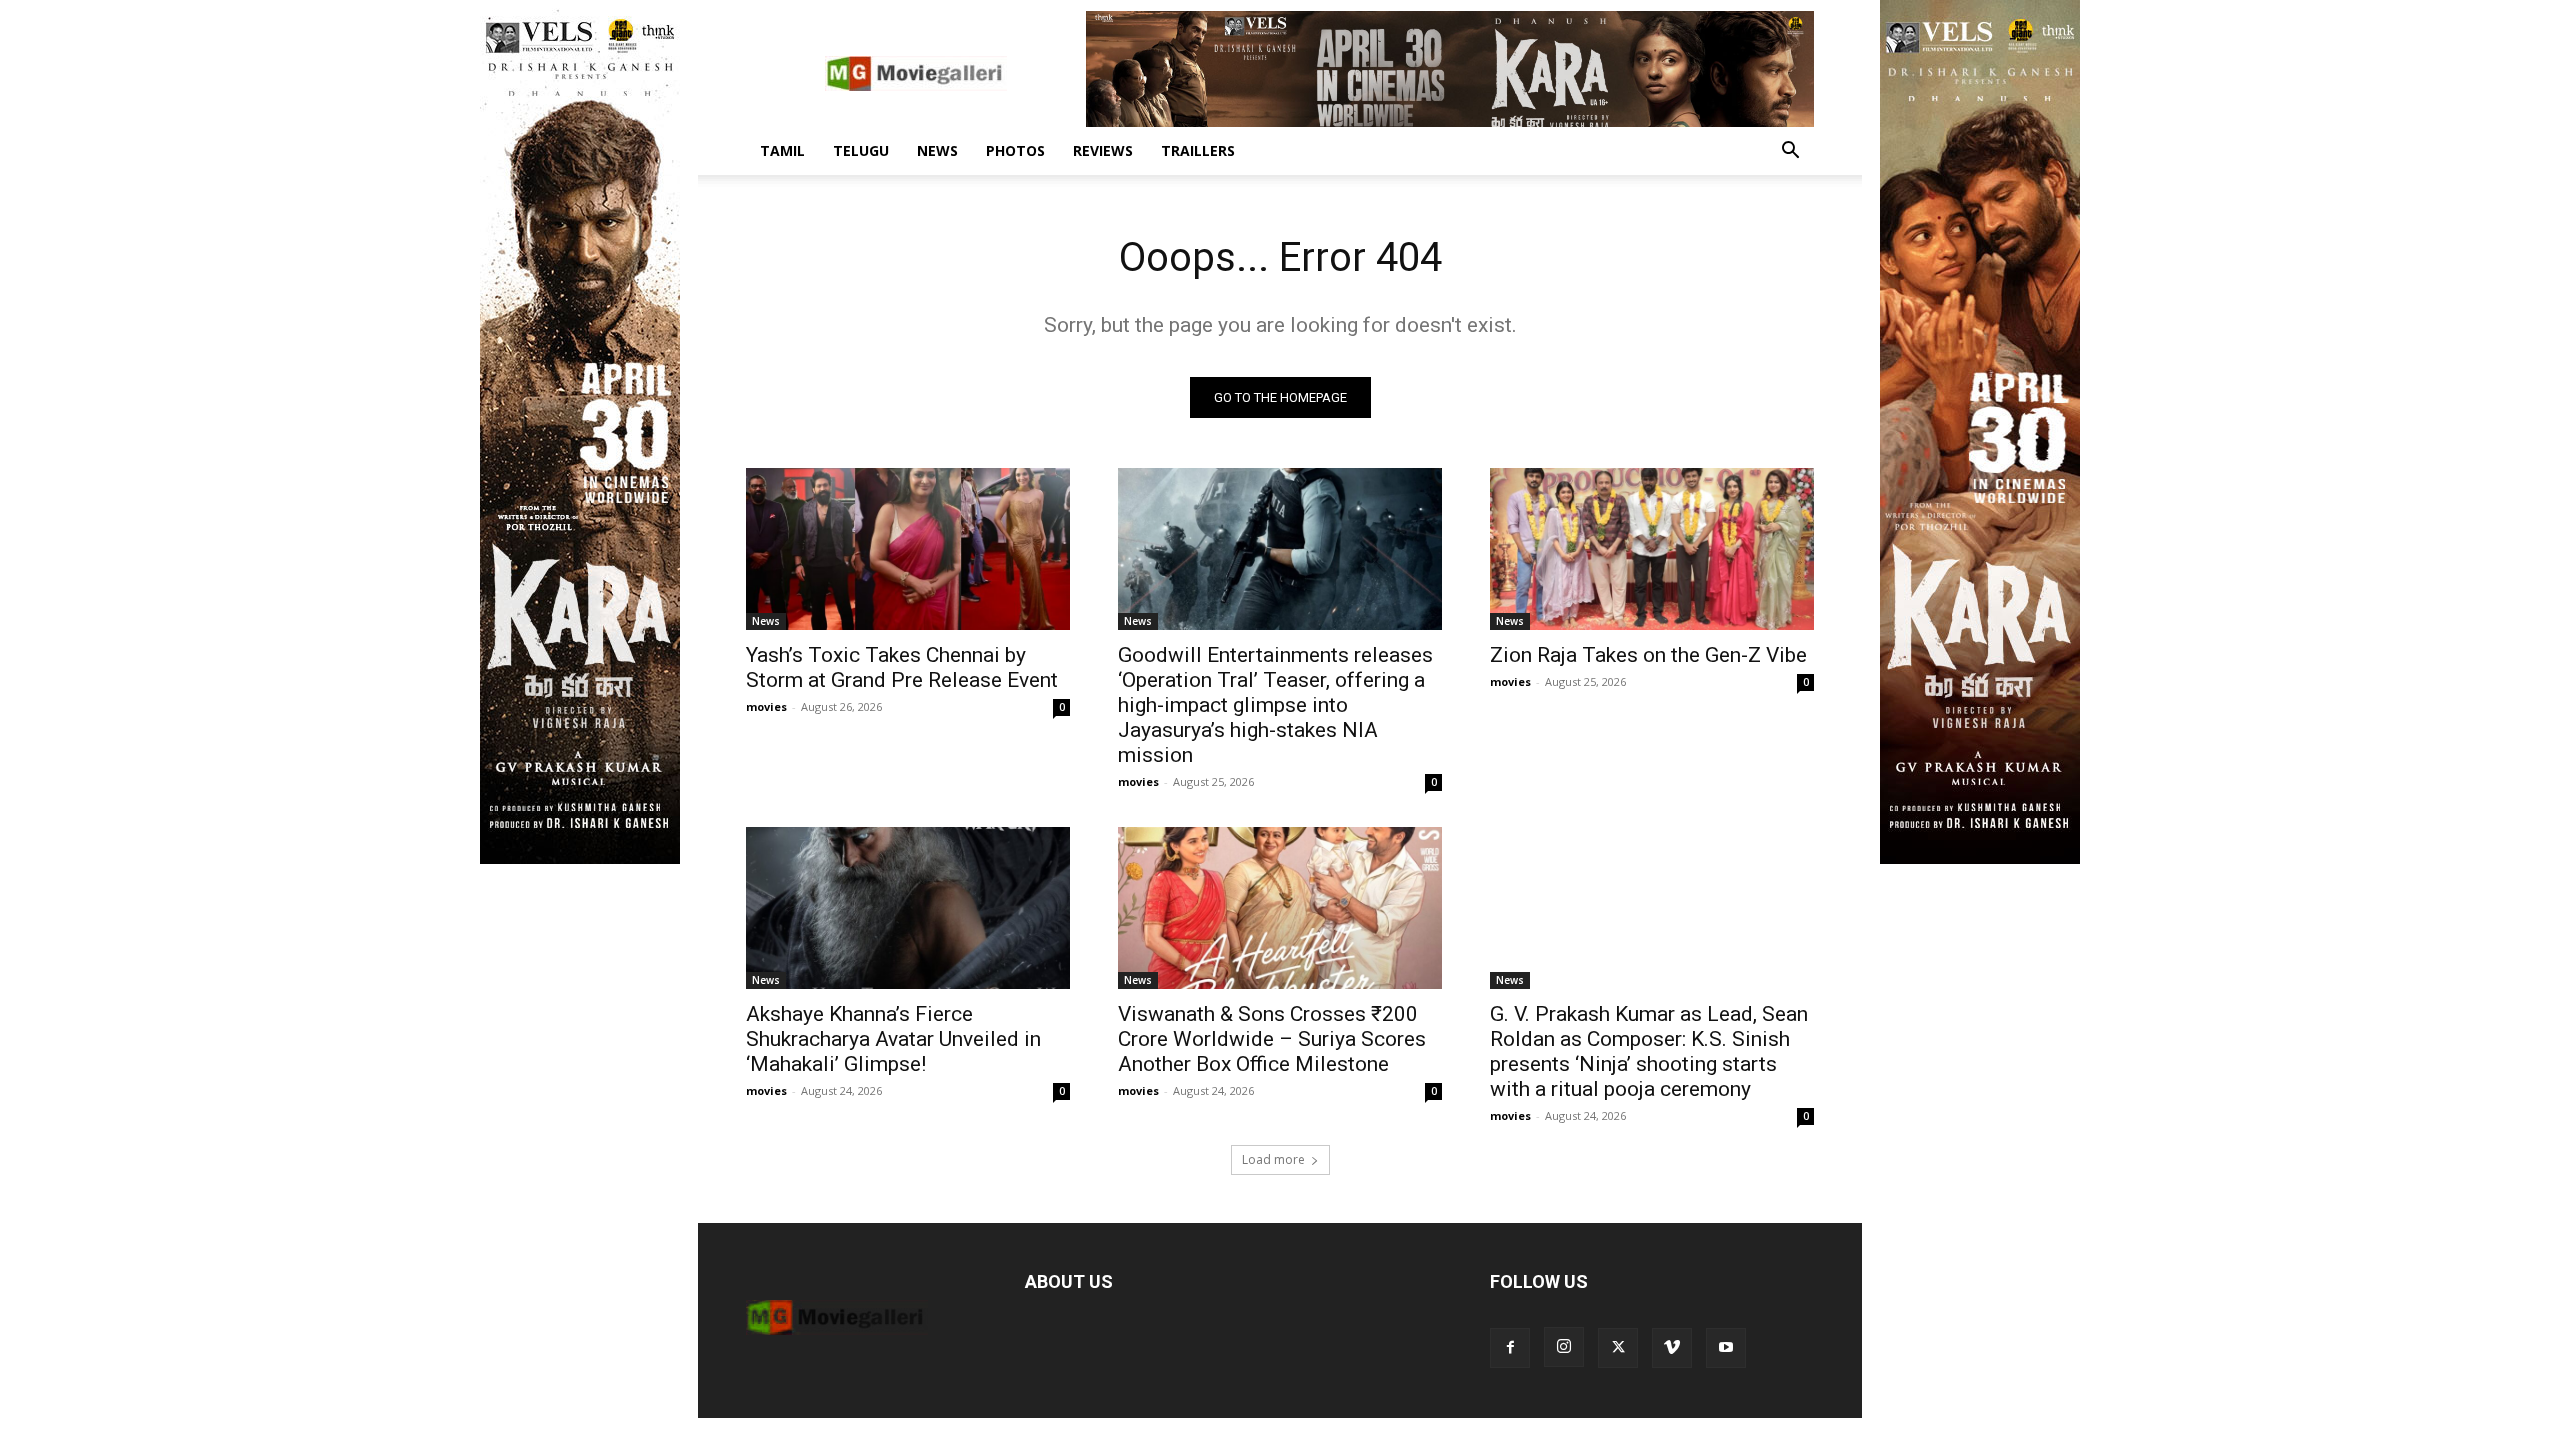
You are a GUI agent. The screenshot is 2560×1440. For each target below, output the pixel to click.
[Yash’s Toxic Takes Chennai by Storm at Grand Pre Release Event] (908, 549)
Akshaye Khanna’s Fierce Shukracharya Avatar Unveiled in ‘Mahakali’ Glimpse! (893, 1039)
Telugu (861, 150)
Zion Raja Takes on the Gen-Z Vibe (1648, 655)
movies (766, 706)
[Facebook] (1510, 1348)
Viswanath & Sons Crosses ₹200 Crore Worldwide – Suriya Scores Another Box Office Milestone (1272, 1039)
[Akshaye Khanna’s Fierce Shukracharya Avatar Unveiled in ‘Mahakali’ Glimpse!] (908, 908)
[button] (1790, 152)
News (937, 150)
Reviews (1103, 150)
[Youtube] (1726, 1348)
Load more (1273, 1159)
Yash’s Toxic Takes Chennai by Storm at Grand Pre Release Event (902, 667)
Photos (1015, 150)
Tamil (782, 150)
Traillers (1198, 150)
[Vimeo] (1672, 1348)
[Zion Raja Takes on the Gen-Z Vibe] (1652, 549)
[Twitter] (1618, 1348)
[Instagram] (1564, 1347)
